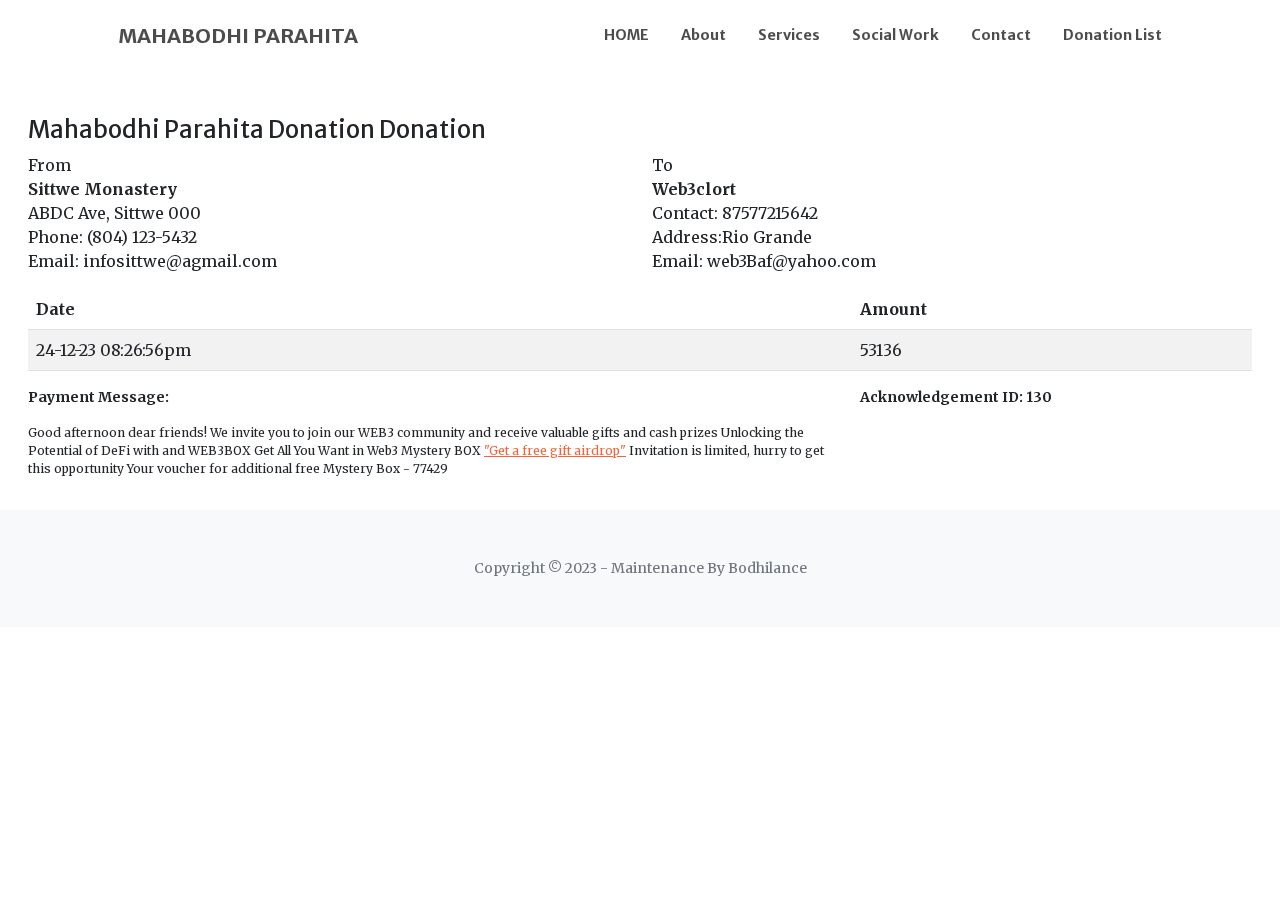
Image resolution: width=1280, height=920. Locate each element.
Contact (1001, 35)
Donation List (1112, 35)
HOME (626, 35)
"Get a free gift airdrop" (555, 450)
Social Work (895, 35)
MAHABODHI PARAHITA (238, 35)
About (703, 35)
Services (789, 35)
